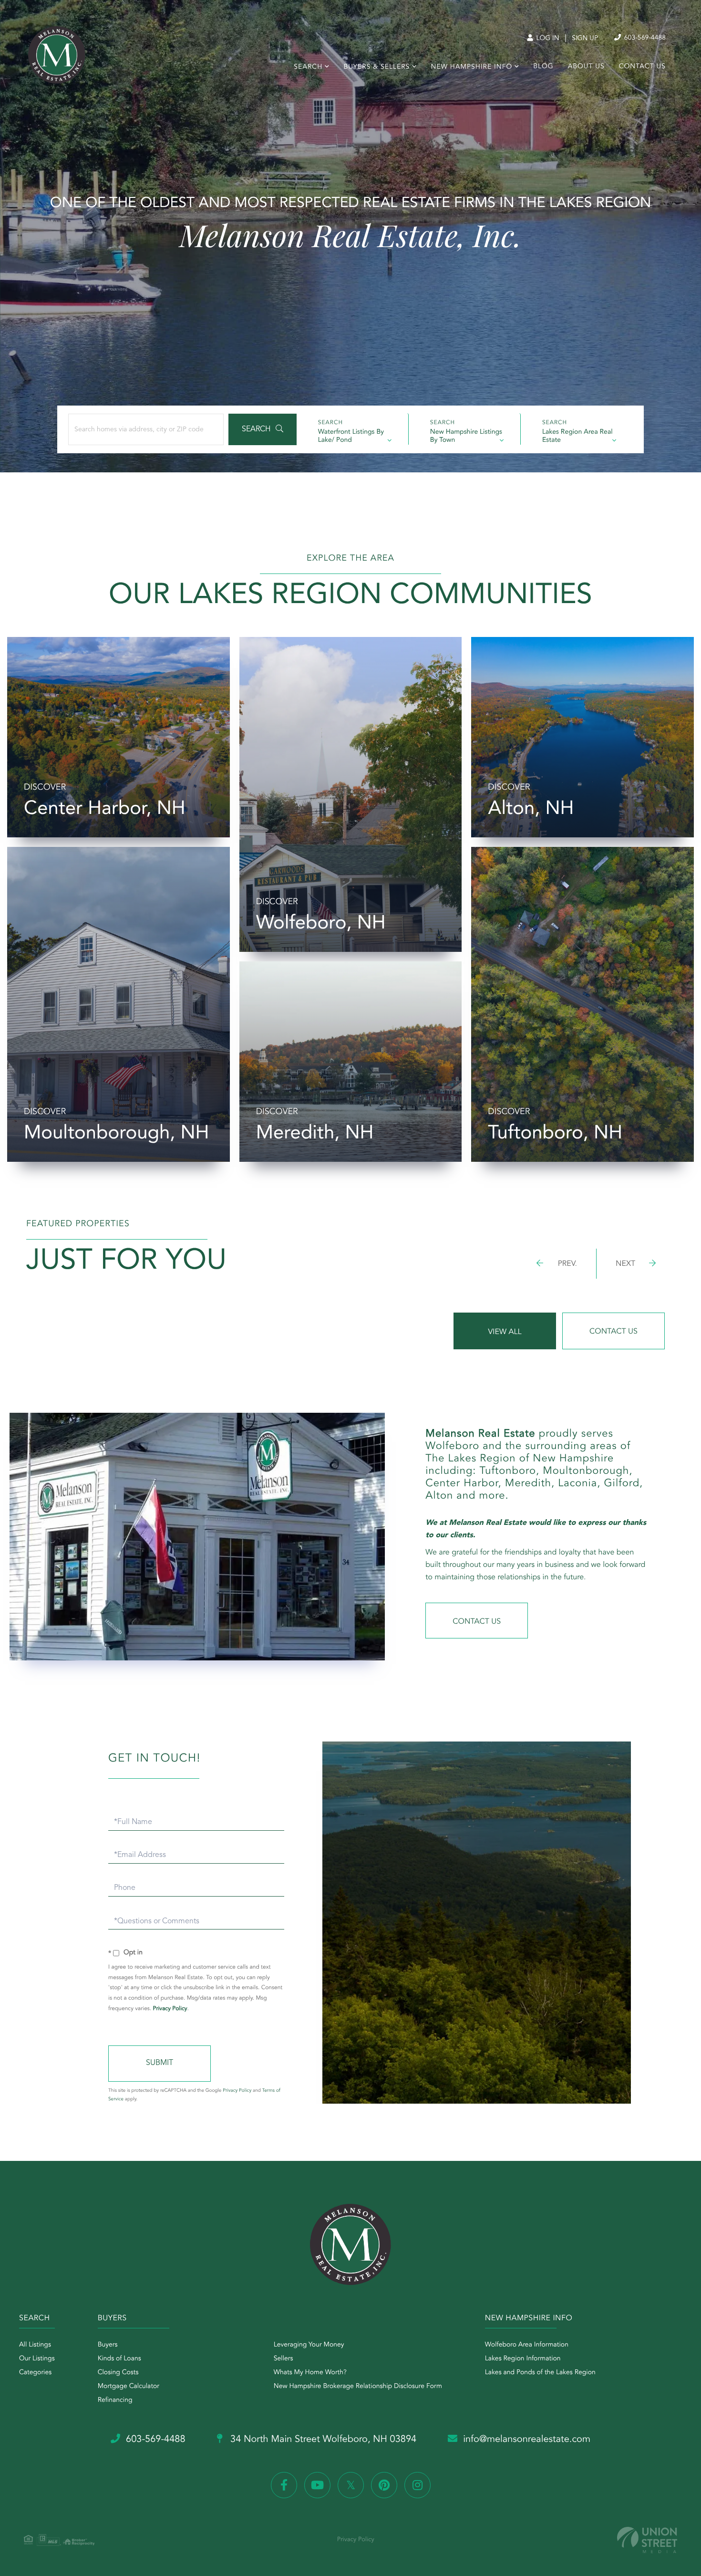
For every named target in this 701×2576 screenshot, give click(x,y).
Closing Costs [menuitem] (118, 2373)
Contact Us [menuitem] (642, 67)
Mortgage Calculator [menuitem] (129, 2387)
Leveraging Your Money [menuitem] (309, 2345)
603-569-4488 (644, 38)
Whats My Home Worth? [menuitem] (310, 2373)
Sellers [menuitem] (283, 2359)
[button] (263, 429)
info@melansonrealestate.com (527, 2440)
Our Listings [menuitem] (37, 2359)
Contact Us (613, 1332)
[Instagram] (418, 2485)
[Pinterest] (384, 2485)
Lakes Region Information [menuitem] (523, 2359)
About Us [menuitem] (586, 67)
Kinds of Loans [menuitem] (119, 2359)
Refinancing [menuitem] (115, 2400)
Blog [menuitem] (543, 67)
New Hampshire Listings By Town (466, 436)
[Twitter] (351, 2485)
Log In (547, 39)
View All (505, 1332)
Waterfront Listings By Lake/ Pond (351, 436)
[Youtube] (317, 2485)
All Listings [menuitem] (35, 2345)
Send (160, 2064)
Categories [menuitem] (35, 2373)
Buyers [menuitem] (108, 2345)
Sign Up (585, 39)
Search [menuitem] (308, 67)
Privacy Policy (170, 2009)
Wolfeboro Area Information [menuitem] (527, 2345)
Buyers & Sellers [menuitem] (376, 67)
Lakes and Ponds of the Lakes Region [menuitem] (540, 2373)
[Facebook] (284, 2485)
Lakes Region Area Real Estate (577, 436)
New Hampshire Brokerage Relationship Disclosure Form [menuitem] (358, 2387)
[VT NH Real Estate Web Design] (647, 2540)
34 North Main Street (322, 2440)
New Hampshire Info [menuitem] (472, 67)
